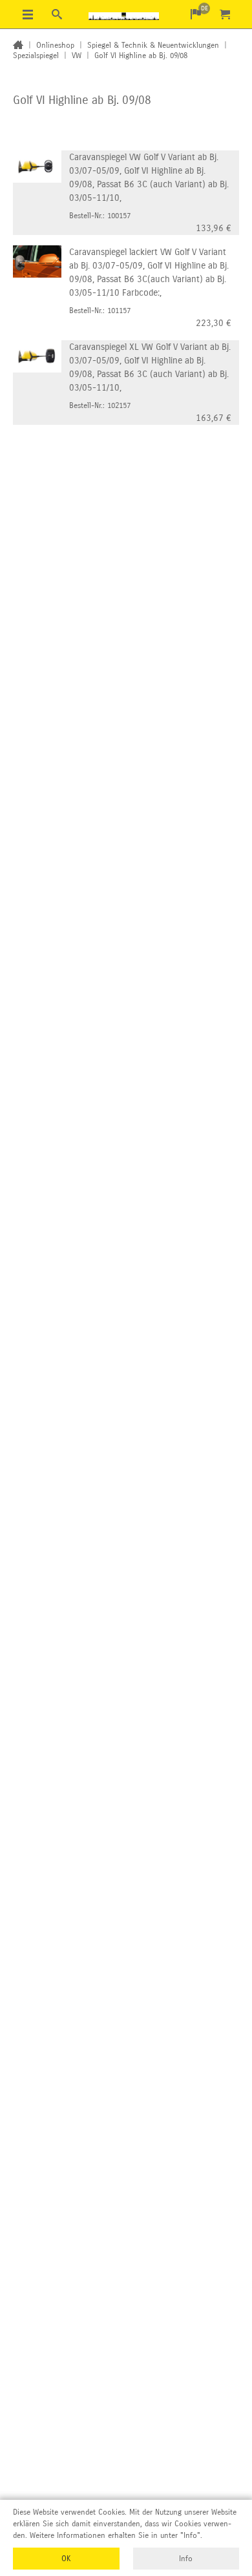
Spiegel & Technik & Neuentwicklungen (153, 45)
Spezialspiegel (36, 56)
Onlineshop (55, 45)
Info (186, 2559)
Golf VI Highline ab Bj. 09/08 (141, 56)
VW (77, 56)
